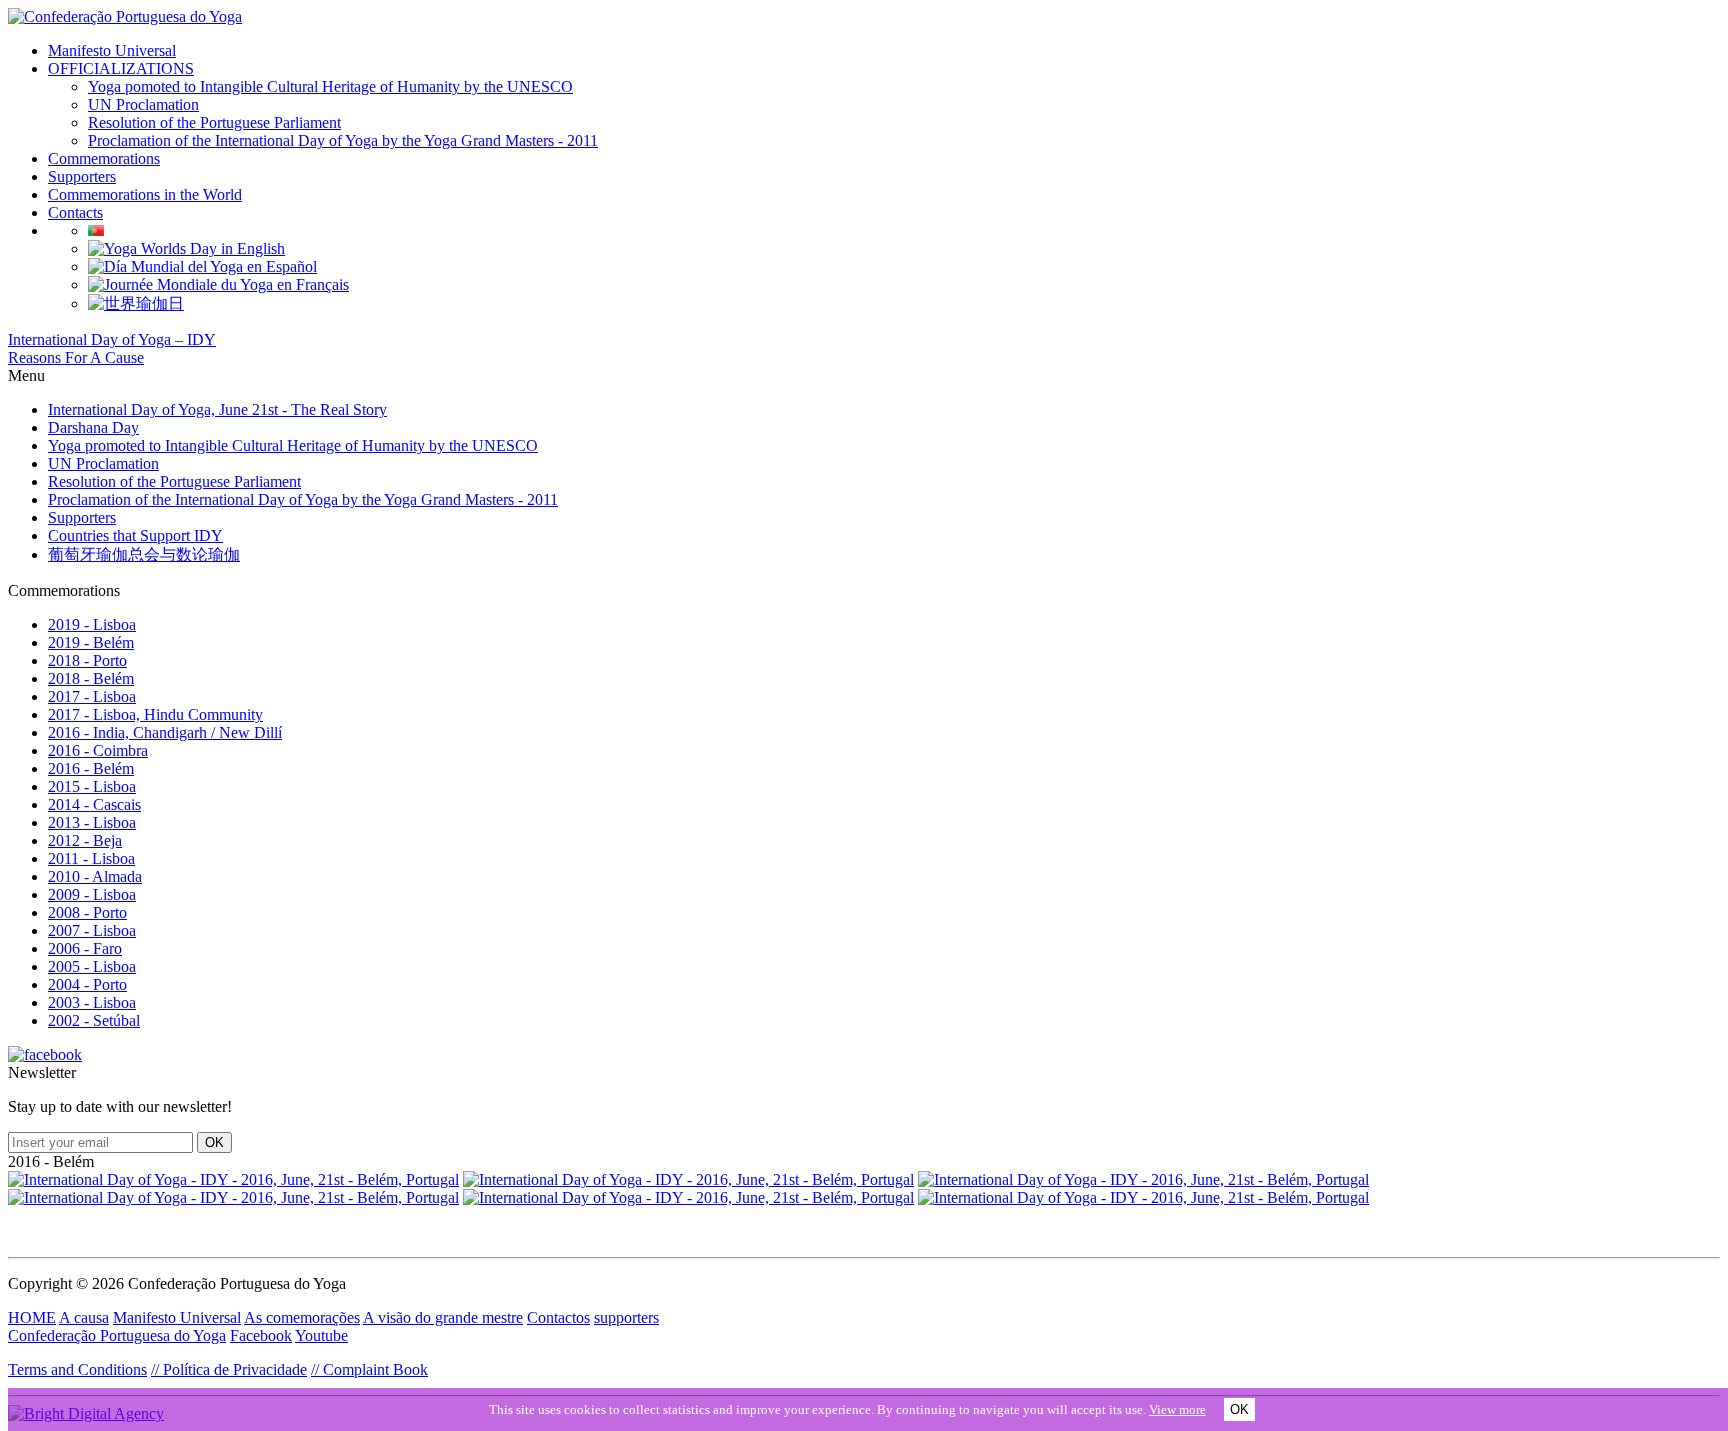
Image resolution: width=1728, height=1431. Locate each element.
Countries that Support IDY (135, 535)
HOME (32, 1317)
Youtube (321, 1335)
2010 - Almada (95, 876)
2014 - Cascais (94, 804)
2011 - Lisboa (91, 858)
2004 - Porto (87, 984)
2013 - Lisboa (92, 822)
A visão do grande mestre (443, 1317)
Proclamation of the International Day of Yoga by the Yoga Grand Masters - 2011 (343, 140)
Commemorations (104, 158)
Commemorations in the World (145, 194)
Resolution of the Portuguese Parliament (214, 122)
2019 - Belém (91, 642)
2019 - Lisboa (92, 624)
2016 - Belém (91, 768)
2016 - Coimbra (98, 750)
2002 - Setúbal (94, 1020)
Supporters (82, 176)
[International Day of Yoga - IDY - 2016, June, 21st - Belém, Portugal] (233, 1179)
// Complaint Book (369, 1369)
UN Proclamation (143, 104)
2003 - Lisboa (92, 1002)
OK (1239, 1409)
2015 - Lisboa (92, 786)
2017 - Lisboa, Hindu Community (155, 714)
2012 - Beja (85, 840)
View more (1177, 1409)
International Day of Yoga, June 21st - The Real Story (217, 409)
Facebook (261, 1335)
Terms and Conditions (77, 1369)
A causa (84, 1317)
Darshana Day (93, 427)
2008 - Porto (87, 912)
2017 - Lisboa (92, 696)
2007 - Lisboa (92, 930)
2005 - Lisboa (92, 966)
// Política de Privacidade (229, 1369)
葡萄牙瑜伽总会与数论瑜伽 (144, 554)
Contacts (75, 212)
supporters (626, 1317)
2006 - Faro (85, 948)
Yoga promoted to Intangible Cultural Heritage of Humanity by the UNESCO (293, 445)
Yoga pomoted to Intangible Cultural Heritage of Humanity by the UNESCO (330, 86)
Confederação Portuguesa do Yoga (117, 1335)
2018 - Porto (87, 660)
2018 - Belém (91, 678)
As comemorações (302, 1317)
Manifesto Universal (112, 50)
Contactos (558, 1317)
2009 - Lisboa (92, 894)
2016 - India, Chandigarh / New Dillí (165, 732)
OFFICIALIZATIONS (121, 68)
